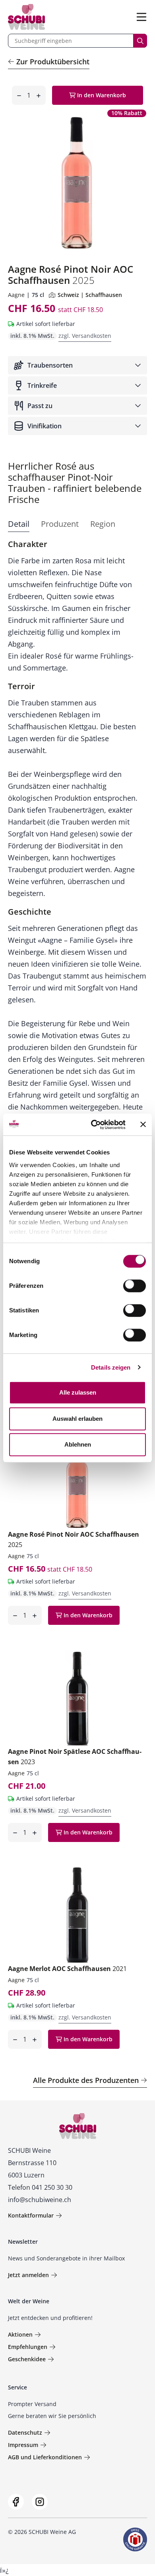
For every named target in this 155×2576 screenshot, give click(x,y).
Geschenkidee (27, 2359)
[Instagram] (40, 2502)
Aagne (16, 295)
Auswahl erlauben (77, 1419)
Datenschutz (25, 2432)
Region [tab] (103, 524)
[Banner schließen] (143, 1125)
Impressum (23, 2445)
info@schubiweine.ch (40, 2200)
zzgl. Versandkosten (85, 336)
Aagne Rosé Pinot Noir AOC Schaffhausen (74, 1539)
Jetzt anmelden (28, 2275)
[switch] (135, 1287)
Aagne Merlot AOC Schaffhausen (67, 1969)
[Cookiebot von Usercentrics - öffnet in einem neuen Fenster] (94, 1125)
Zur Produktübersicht (53, 62)
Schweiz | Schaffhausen (90, 295)
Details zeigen (111, 1367)
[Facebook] (16, 2502)
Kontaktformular (31, 2215)
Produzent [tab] (60, 524)
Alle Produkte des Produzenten (86, 2080)
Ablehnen (78, 1444)
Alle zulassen (78, 1392)
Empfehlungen (28, 2347)
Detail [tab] (19, 524)
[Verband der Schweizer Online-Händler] (135, 2539)
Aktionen (20, 2334)
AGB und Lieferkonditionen (45, 2457)
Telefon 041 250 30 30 (40, 2187)
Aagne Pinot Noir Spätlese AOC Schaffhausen (75, 1757)
